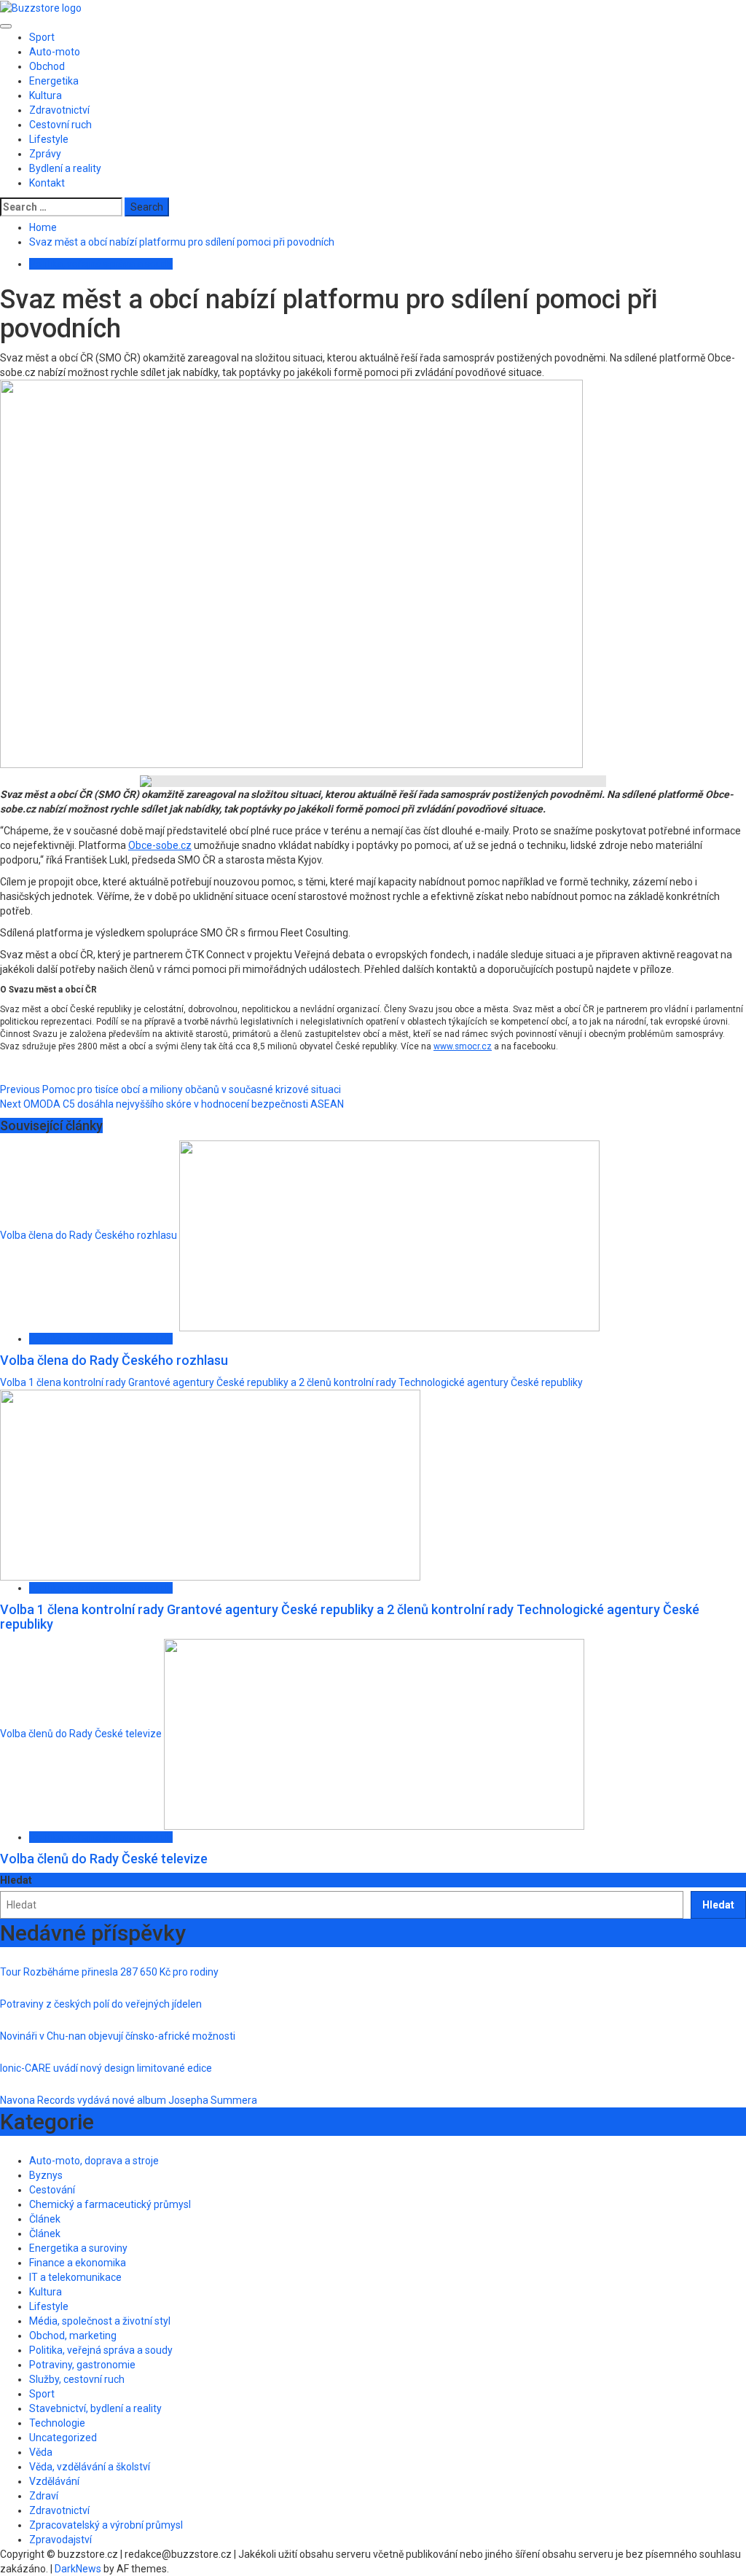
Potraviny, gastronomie (82, 2365)
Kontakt (47, 183)
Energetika (54, 81)
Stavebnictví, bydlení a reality (95, 2408)
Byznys (46, 2175)
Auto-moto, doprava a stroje (94, 2161)
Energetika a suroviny (78, 2248)
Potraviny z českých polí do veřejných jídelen (101, 2004)
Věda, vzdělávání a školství (90, 2467)
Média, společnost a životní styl (100, 2321)
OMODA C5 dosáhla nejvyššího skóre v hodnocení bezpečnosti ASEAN (172, 1104)
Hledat (16, 1880)
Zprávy (45, 154)
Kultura (46, 95)
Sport (42, 37)
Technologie (57, 2423)
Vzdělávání (54, 2481)
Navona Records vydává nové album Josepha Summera (129, 2100)
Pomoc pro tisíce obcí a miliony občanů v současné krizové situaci (170, 1089)
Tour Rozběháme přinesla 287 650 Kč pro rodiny (109, 1972)
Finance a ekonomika (78, 2263)
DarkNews (78, 2569)
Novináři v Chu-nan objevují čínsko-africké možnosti (118, 2036)
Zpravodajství (60, 2540)
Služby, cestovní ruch (77, 2379)
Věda (41, 2452)
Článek (45, 2219)
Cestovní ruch (60, 125)
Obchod (47, 66)
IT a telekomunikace (75, 2277)
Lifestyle (49, 139)
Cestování (52, 2190)
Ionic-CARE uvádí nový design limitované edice (106, 2068)
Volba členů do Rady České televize (81, 1733)
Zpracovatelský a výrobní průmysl (106, 2525)
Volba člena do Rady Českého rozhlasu (89, 1235)
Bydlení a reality (65, 168)
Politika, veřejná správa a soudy (101, 264)
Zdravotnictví (59, 110)
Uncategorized (63, 2438)
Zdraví (44, 2496)
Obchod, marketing (73, 2336)
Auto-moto (55, 52)
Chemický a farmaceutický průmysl (110, 2204)
